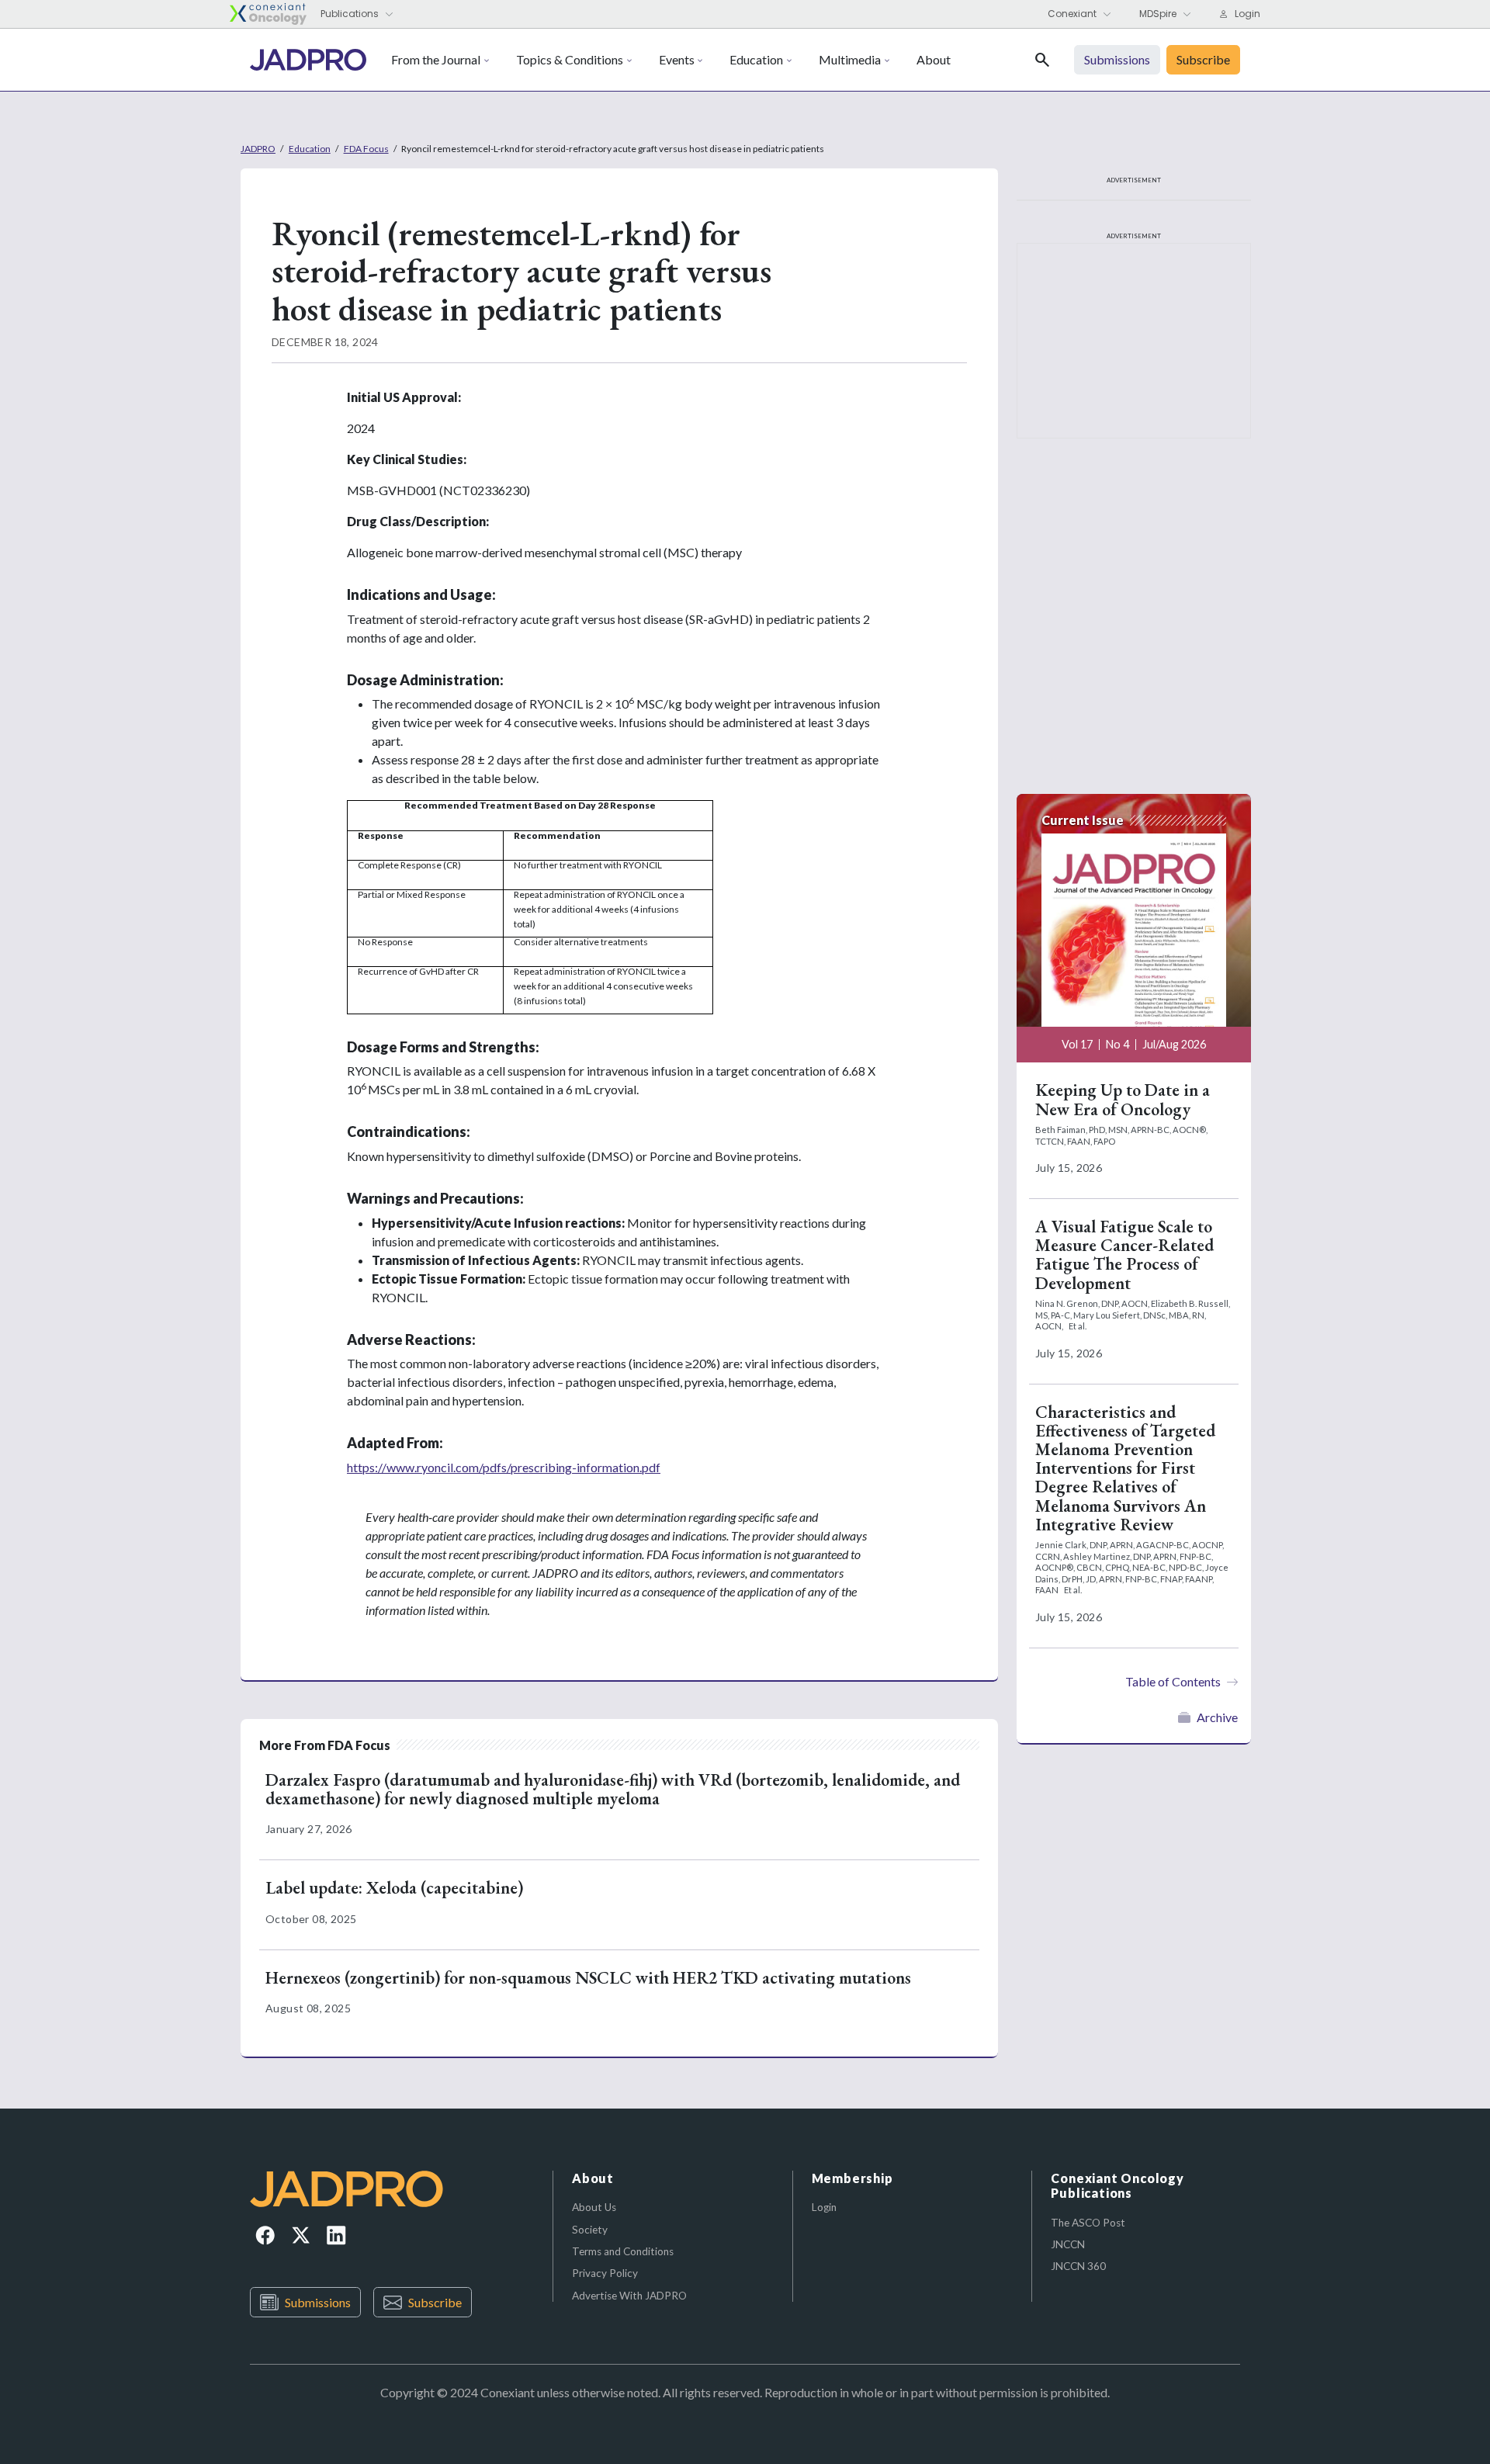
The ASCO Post (1088, 2223)
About (934, 59)
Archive (1217, 1717)
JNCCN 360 (1078, 2266)
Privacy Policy (605, 2273)
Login (824, 2207)
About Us (594, 2207)
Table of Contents (1173, 1681)
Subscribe (435, 2302)
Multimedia (850, 59)
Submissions (318, 2302)
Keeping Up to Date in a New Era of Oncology (1123, 1099)
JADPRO (258, 149)
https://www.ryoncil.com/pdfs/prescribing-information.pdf (504, 1467)
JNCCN (1068, 2244)
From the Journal (436, 59)
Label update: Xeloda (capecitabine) (394, 1888)
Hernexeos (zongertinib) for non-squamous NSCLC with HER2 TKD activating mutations (588, 1978)
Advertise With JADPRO (629, 2296)
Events (677, 59)
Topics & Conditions (570, 59)
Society (590, 2230)
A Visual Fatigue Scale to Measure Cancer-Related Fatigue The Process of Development (1124, 1255)
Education (756, 59)
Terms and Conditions (623, 2251)
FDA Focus (366, 149)
